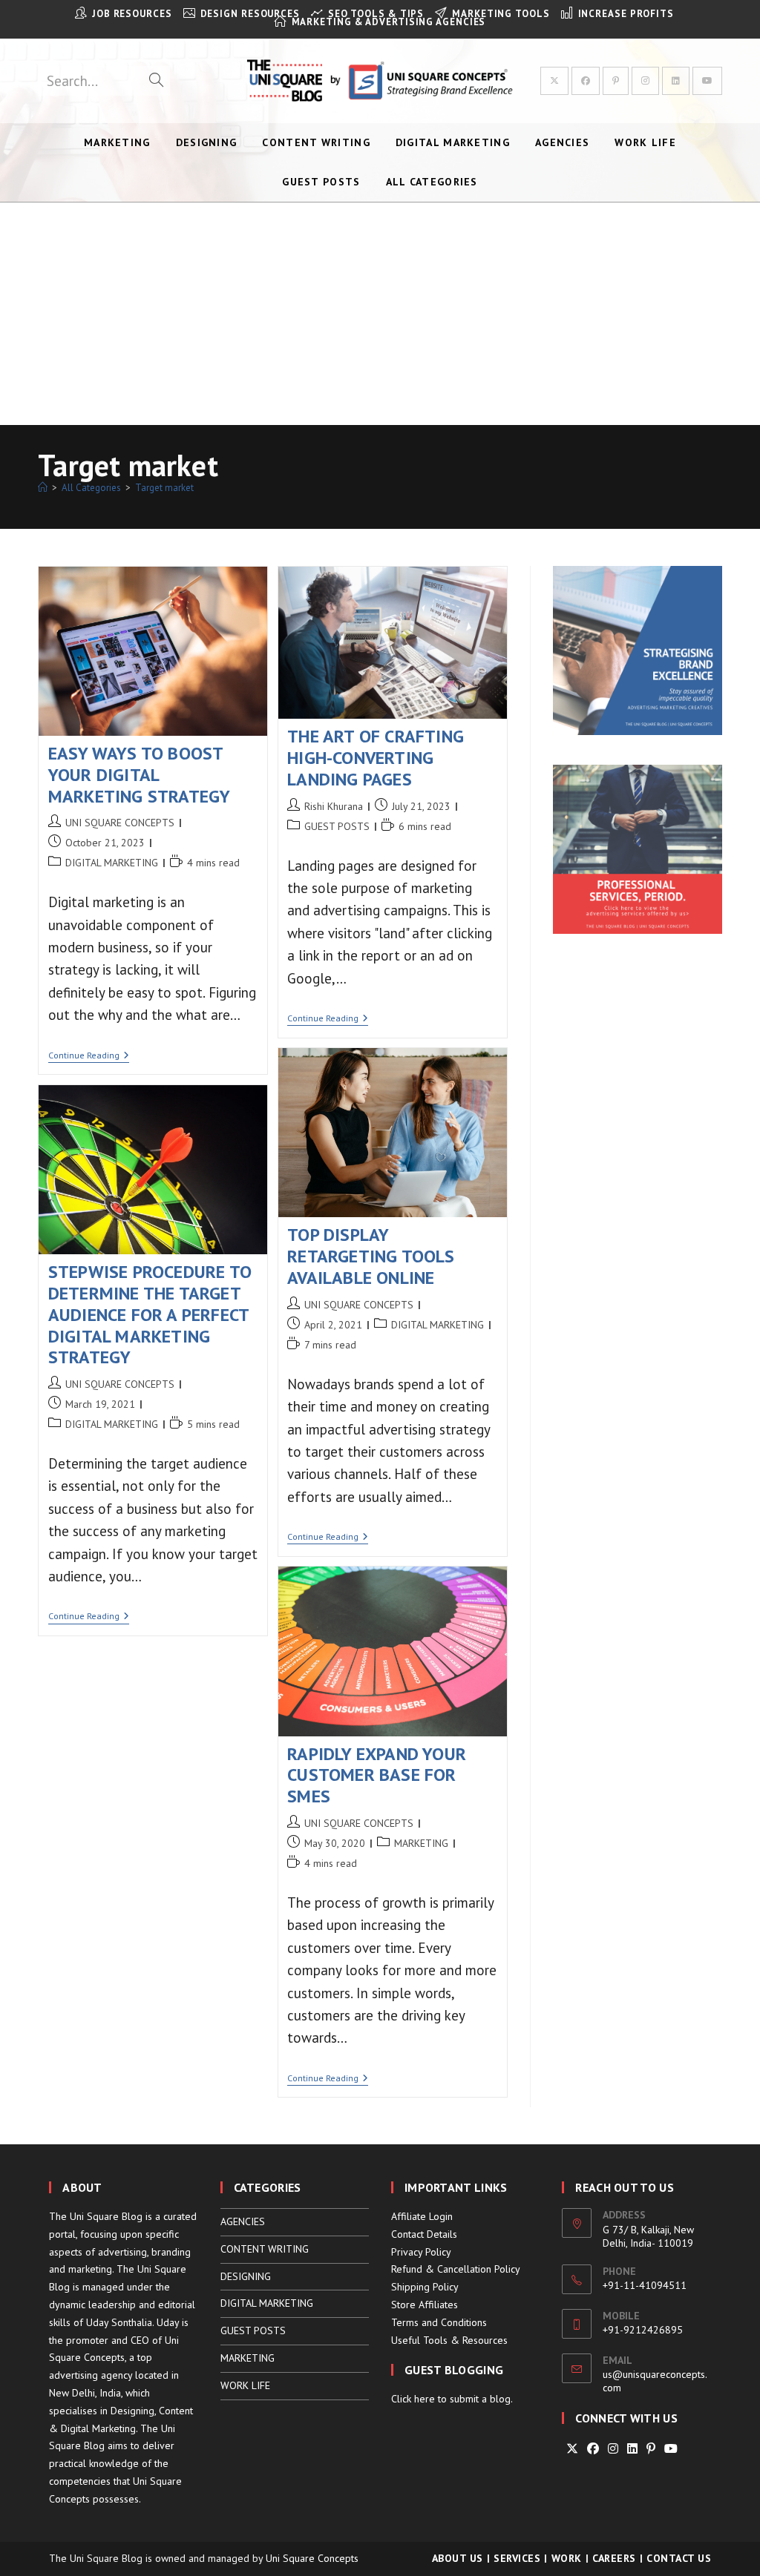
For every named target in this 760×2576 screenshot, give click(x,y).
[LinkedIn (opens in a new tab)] (676, 81)
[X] (572, 2449)
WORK (567, 2558)
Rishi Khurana (334, 806)
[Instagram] (613, 2449)
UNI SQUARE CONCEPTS (120, 823)
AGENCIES (243, 2221)
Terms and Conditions (439, 2322)
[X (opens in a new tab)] (554, 81)
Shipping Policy (425, 2287)
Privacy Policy (421, 2252)
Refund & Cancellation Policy (456, 2269)
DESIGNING (246, 2276)
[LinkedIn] (632, 2449)
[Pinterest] (651, 2449)
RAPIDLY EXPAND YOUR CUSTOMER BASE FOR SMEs (377, 1775)
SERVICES (517, 2558)
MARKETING (421, 1843)
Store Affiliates (425, 2305)
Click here (413, 2399)
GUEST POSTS (337, 826)
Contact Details (424, 2234)
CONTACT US (679, 2558)
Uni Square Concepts (312, 2558)
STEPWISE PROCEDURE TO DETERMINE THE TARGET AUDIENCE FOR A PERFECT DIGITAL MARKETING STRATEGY (150, 1314)
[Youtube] (671, 2449)
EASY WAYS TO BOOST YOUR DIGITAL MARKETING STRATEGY (140, 775)
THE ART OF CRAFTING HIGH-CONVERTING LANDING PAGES (376, 758)
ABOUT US (458, 2558)
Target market (164, 488)
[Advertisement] (380, 314)
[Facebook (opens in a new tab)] (586, 81)
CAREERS (614, 2558)
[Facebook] (593, 2449)
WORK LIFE (245, 2385)
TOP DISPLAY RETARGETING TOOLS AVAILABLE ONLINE (371, 1256)
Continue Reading (89, 1057)
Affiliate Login (422, 2216)
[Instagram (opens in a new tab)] (645, 81)
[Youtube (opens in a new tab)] (707, 81)
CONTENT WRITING (265, 2249)
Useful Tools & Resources (449, 2340)
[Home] (43, 488)
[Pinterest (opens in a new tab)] (616, 81)
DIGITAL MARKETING (112, 863)
